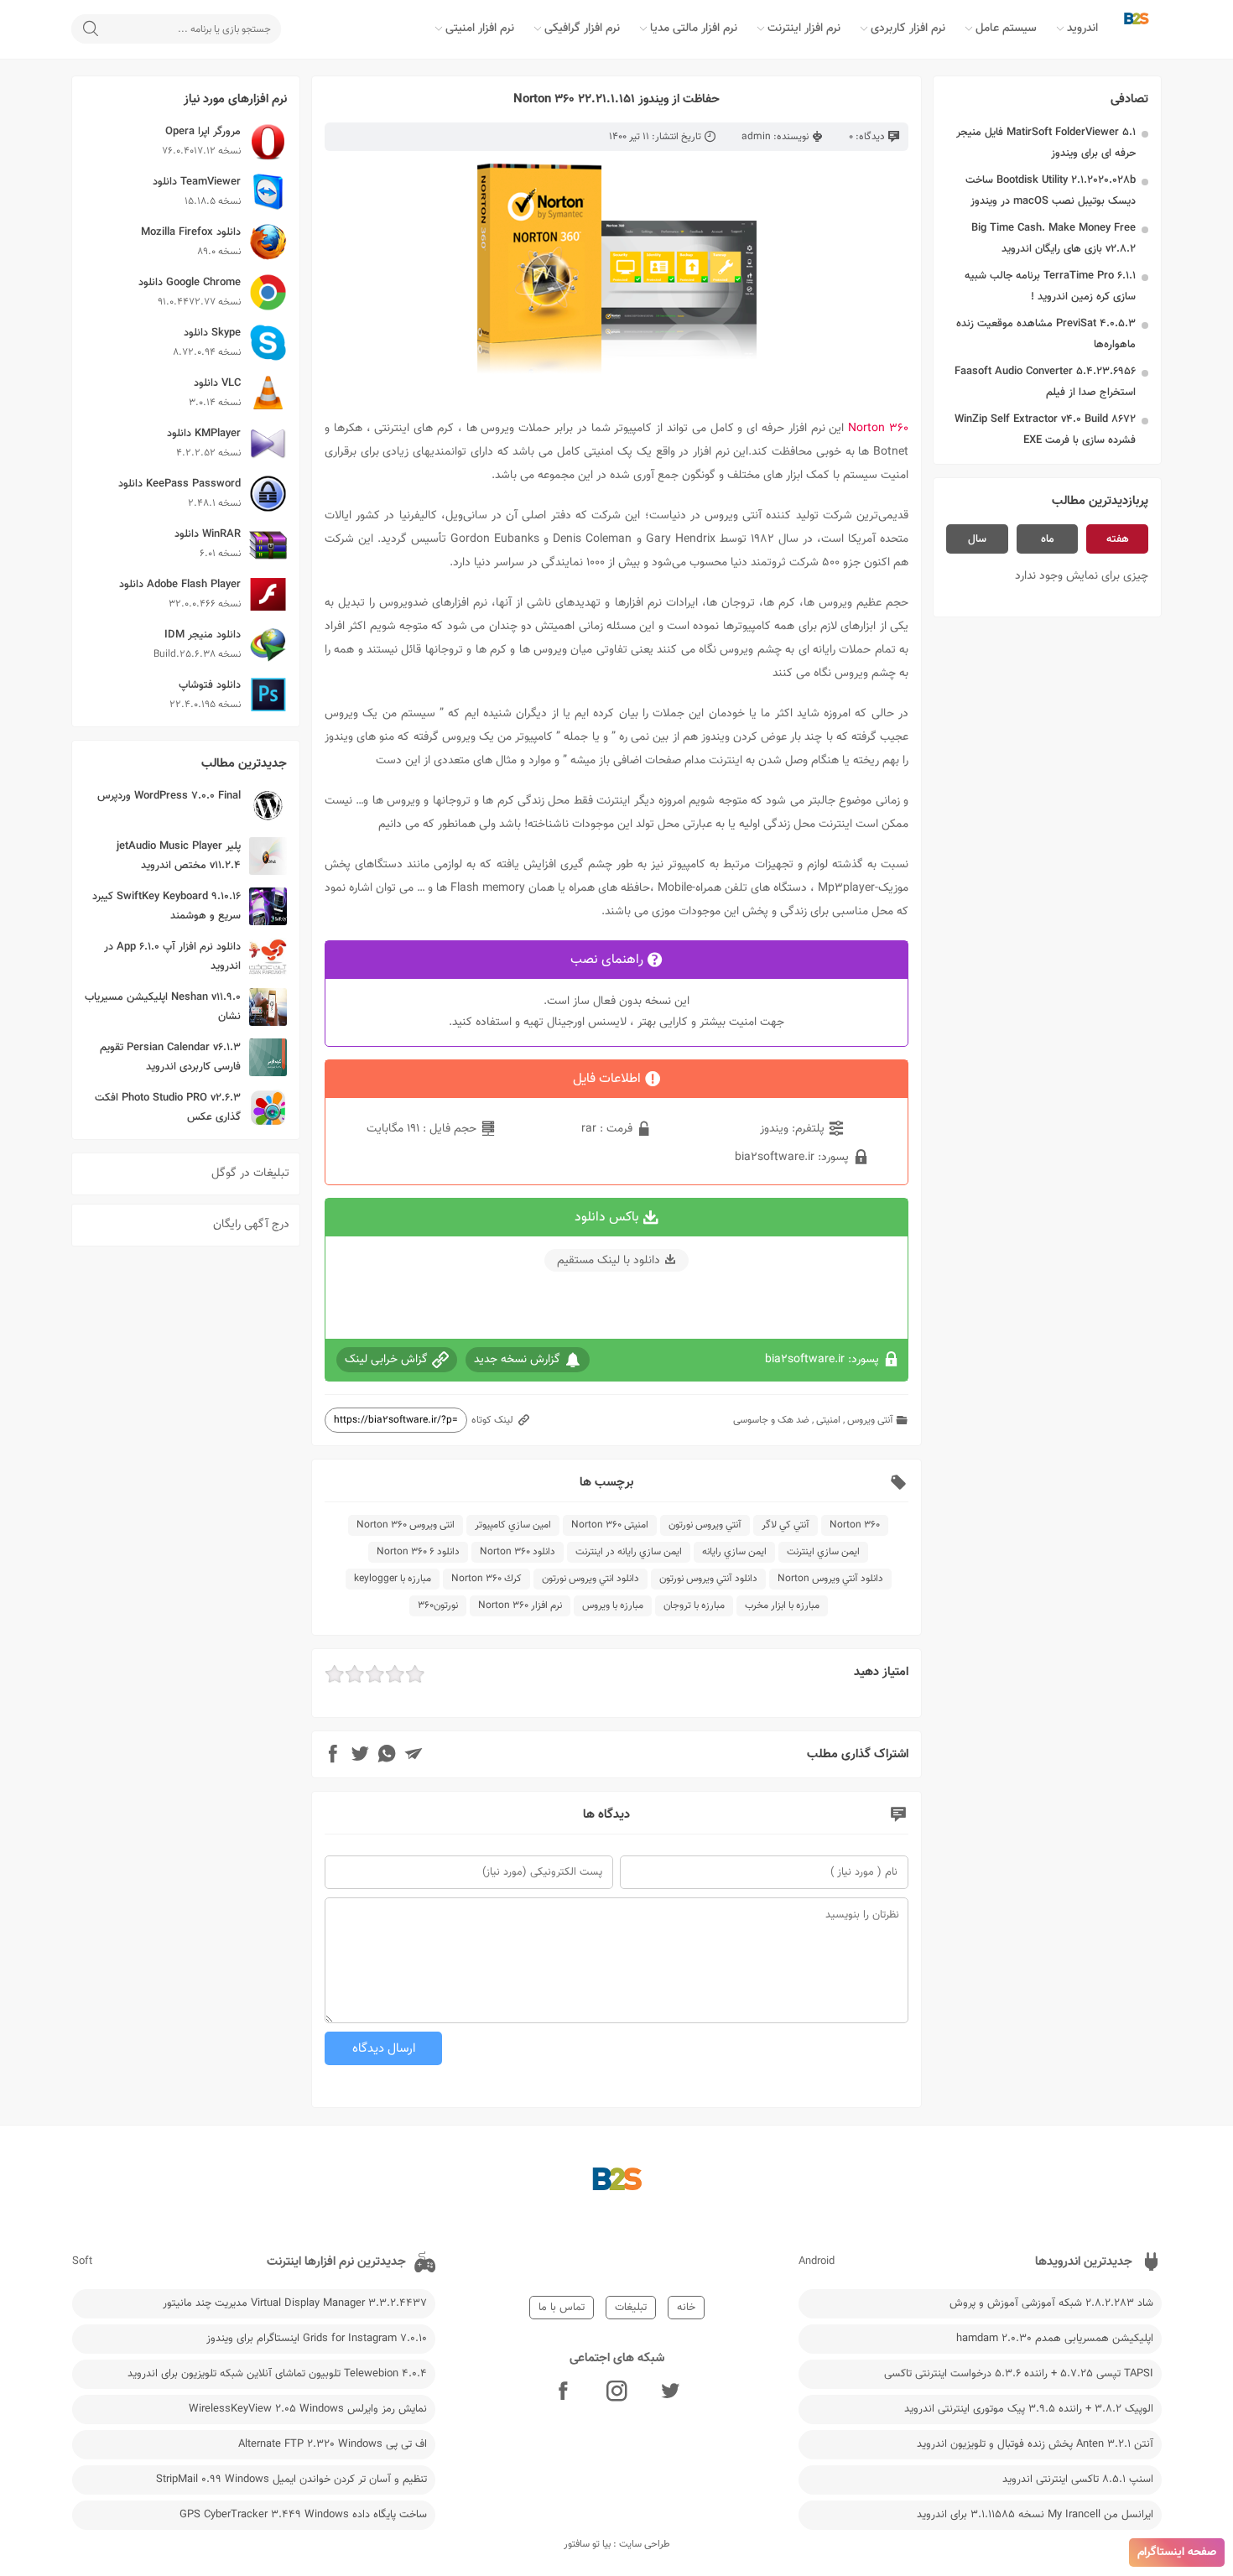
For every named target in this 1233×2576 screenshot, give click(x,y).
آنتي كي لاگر (786, 1525)
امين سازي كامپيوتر (513, 1525)
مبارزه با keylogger (393, 1579)
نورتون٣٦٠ (438, 1605)
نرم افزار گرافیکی (582, 29)
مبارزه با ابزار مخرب (782, 1605)
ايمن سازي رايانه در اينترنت (629, 1552)
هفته (1118, 539)
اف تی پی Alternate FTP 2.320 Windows (333, 2444)
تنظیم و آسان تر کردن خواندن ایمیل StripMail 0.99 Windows (291, 2480)
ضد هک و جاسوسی (771, 1420)
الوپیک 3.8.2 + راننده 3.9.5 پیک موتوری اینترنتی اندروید (1029, 2409)
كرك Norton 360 (486, 1579)
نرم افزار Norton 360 (520, 1605)
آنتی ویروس (870, 1420)
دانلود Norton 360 (518, 1552)
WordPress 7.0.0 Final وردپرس (169, 796)
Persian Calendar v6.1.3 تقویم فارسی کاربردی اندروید (170, 1057)
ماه (1048, 539)
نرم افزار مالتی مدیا (694, 29)
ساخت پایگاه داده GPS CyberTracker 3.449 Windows (303, 2515)
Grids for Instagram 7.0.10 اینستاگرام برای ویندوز (317, 2339)
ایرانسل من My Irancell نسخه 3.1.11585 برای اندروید (1035, 2515)
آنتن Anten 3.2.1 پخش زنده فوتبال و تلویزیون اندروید (1035, 2444)
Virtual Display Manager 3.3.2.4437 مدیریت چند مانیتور (295, 2303)
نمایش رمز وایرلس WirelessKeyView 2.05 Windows (308, 2409)
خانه (686, 2308)
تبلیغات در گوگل (250, 1174)
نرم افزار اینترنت (804, 29)
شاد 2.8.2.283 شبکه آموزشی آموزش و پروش (1051, 2303)
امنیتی (828, 1420)
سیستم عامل (1006, 29)
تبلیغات (631, 2308)
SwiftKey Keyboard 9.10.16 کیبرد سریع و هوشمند (166, 906)
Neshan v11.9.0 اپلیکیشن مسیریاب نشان (163, 1007)
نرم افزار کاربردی (908, 29)
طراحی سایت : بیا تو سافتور (617, 2544)
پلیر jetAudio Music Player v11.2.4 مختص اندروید (179, 856)
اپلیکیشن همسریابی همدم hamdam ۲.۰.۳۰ (1055, 2339)
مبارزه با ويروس (613, 1605)
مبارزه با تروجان (694, 1605)
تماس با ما (562, 2308)
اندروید (1082, 29)
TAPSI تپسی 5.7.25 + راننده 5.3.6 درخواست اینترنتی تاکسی (1019, 2374)
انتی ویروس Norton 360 (406, 1525)
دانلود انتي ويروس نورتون (590, 1579)
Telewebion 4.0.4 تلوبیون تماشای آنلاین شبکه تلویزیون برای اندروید (277, 2374)
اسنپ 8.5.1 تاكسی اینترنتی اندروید (1078, 2480)
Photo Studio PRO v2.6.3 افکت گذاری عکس (168, 1108)
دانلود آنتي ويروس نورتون (708, 1579)
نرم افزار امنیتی (480, 29)
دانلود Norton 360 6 (418, 1552)
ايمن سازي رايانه (734, 1552)
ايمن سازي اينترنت (823, 1552)
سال (977, 539)
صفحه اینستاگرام (1177, 2553)
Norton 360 (855, 1525)
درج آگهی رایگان (251, 1225)
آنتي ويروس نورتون (705, 1525)
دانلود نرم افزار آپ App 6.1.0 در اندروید (172, 957)
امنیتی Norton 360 (610, 1525)
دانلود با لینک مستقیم (609, 1261)
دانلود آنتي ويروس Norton (830, 1579)
